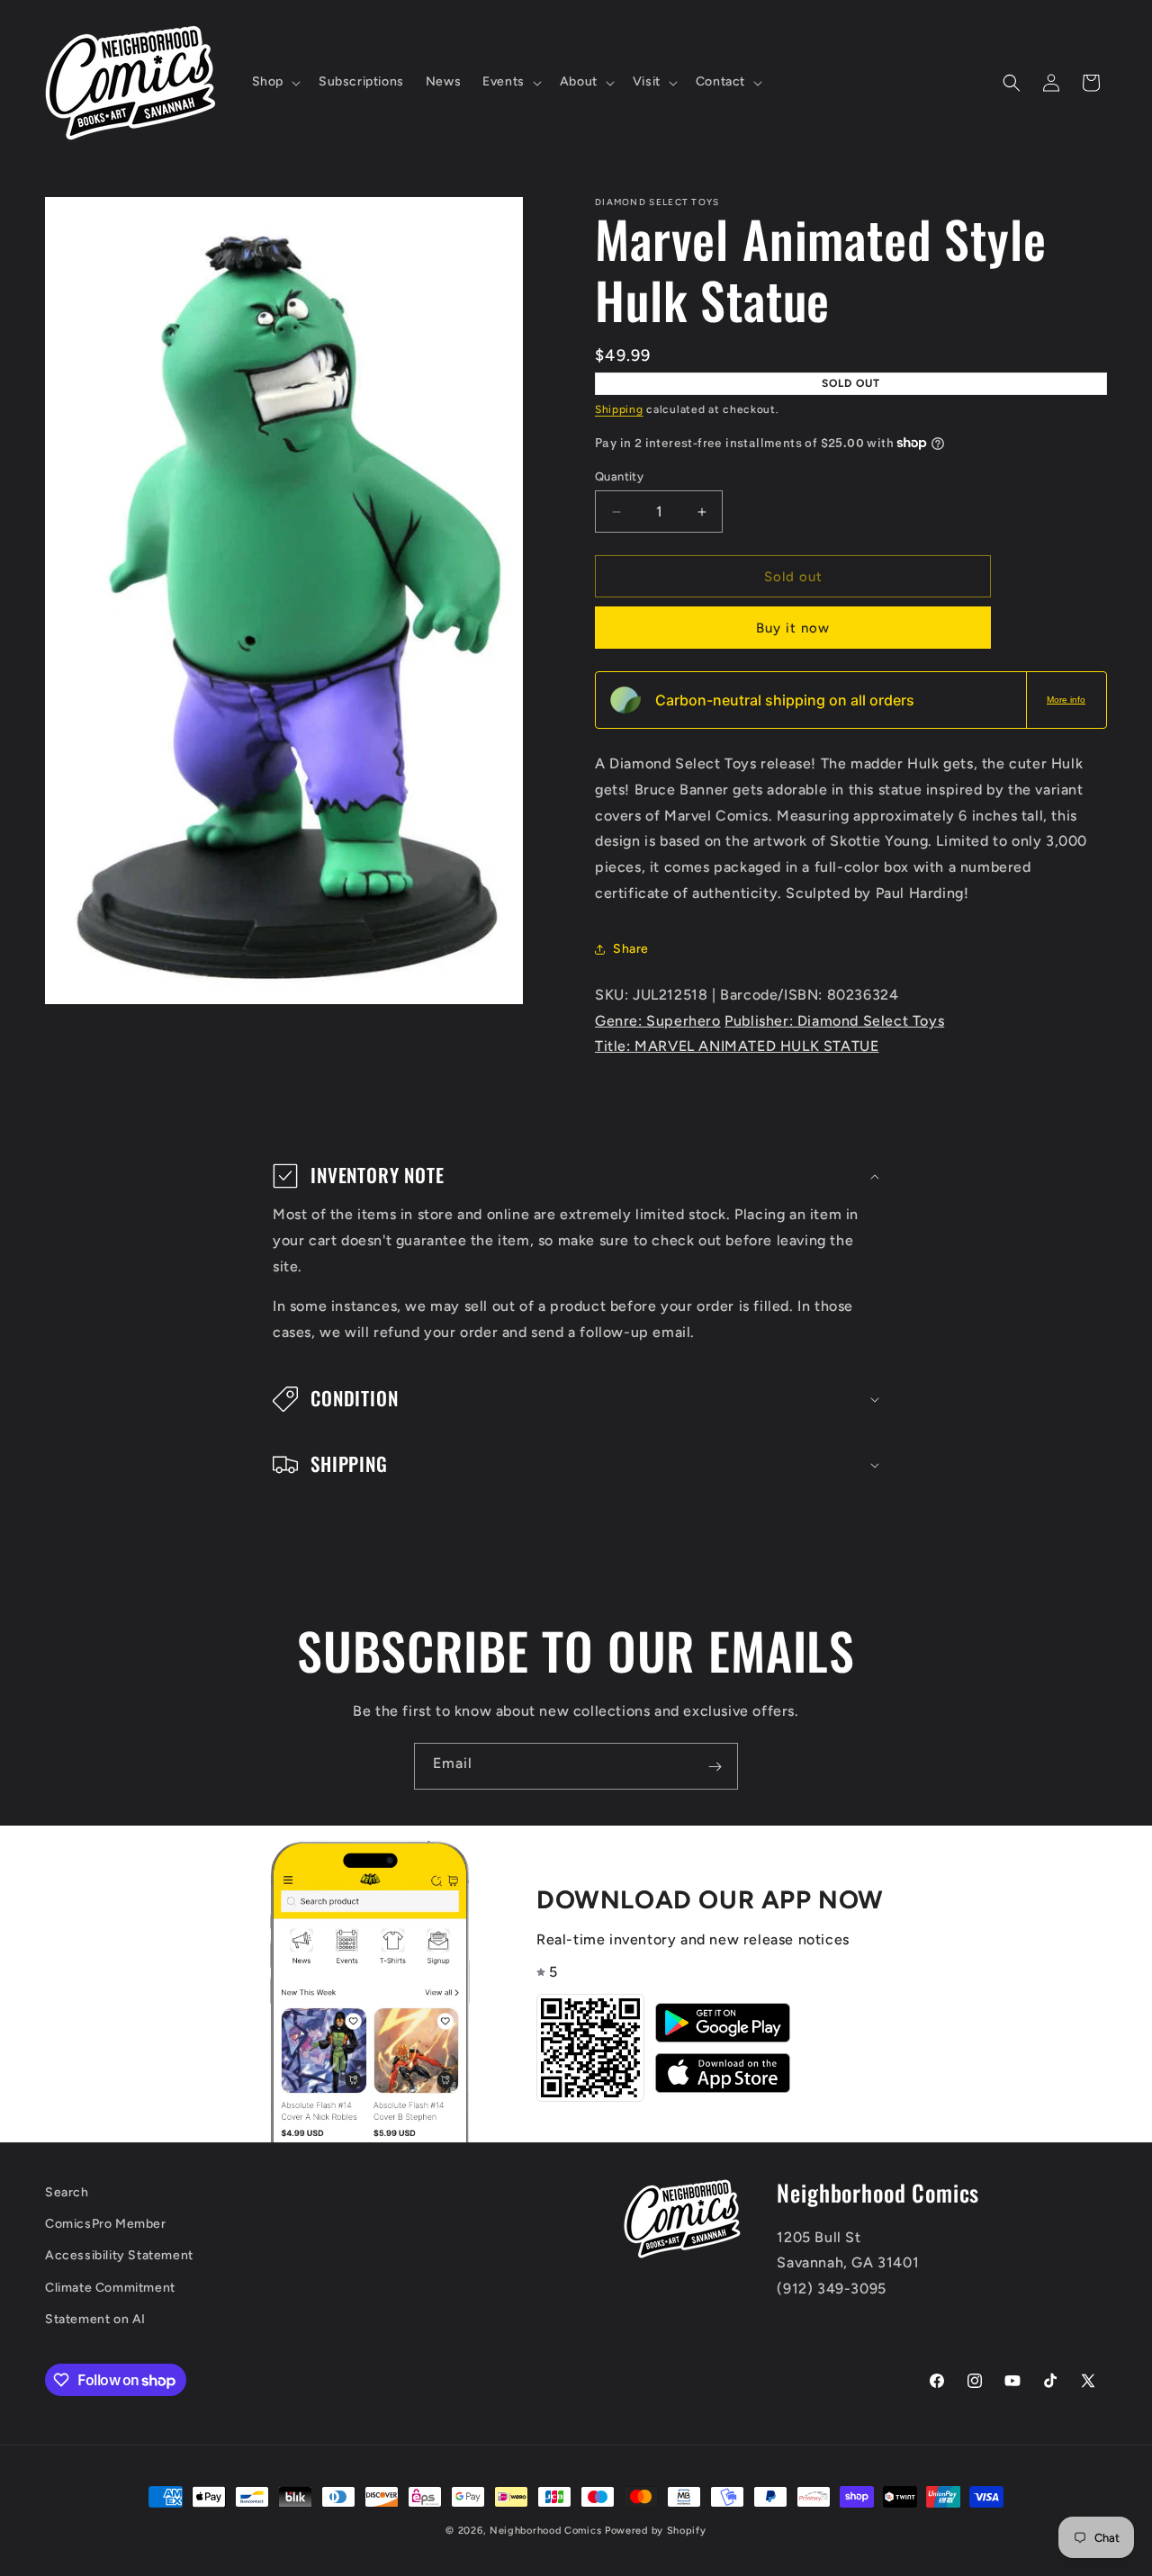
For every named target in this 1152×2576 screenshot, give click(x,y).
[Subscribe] (715, 1766)
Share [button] (631, 949)
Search (67, 2192)
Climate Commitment (110, 2288)
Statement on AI (95, 2319)
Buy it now (793, 628)
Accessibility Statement (119, 2256)
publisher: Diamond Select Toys (834, 1021)
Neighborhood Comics (545, 2531)
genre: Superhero (658, 1021)
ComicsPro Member (106, 2225)
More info (1066, 700)
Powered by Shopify (656, 2531)
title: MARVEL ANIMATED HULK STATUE (737, 1046)
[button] (274, 82)
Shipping (619, 409)
